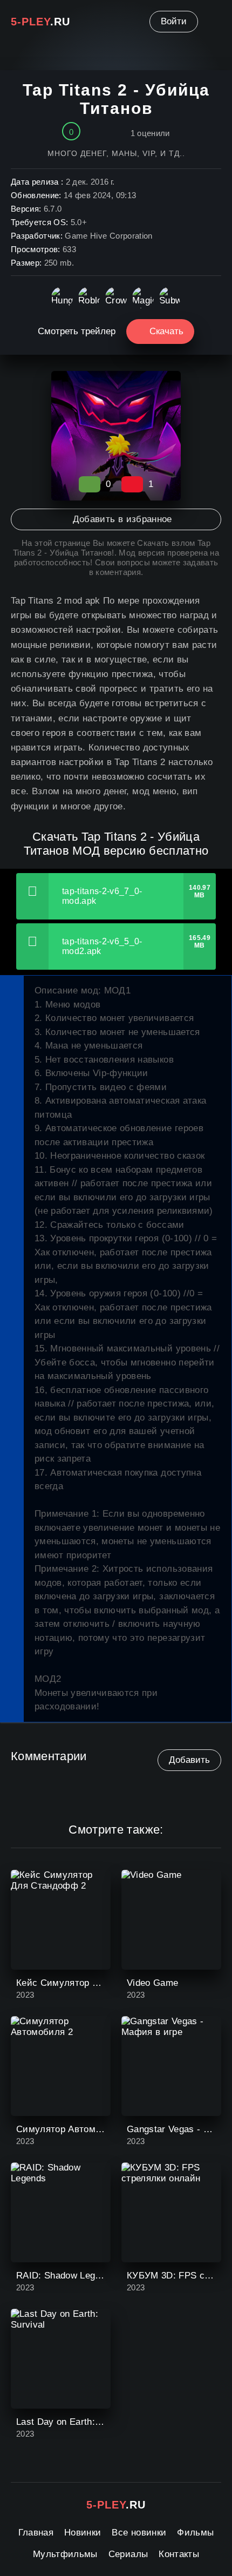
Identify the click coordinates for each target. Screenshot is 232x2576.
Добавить (189, 1760)
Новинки (83, 2533)
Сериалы (128, 2554)
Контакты (179, 2554)
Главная (36, 2533)
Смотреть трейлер (77, 331)
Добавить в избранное (122, 519)
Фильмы (195, 2533)
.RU (40, 22)
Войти (174, 21)
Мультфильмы (65, 2554)
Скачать (166, 331)
